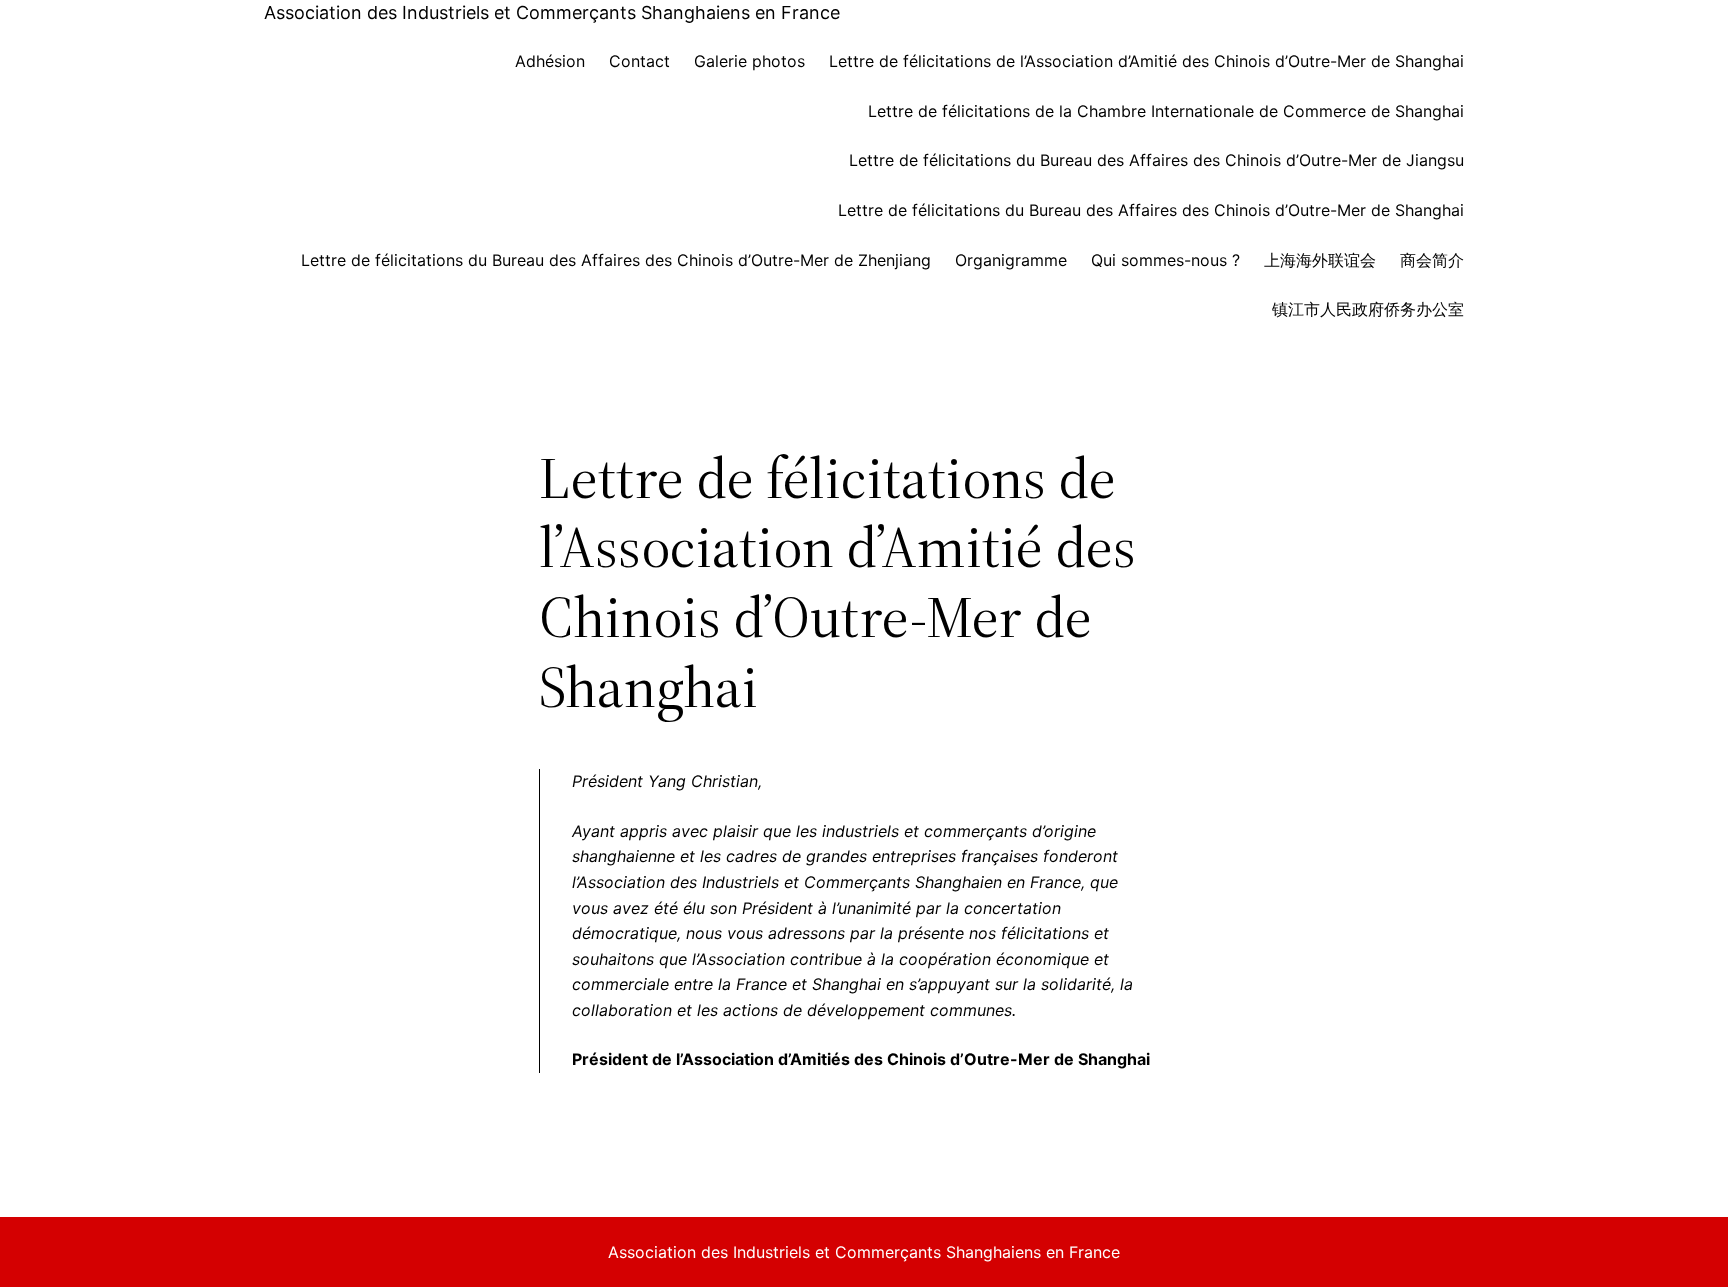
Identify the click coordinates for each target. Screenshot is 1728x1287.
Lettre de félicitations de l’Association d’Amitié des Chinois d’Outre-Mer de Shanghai (1146, 61)
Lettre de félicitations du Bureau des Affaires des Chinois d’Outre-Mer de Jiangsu (1156, 160)
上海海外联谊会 (1320, 260)
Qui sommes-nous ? (1165, 260)
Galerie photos (749, 61)
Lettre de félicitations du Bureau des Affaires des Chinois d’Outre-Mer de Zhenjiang (616, 260)
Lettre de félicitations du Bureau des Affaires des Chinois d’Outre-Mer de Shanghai (1151, 210)
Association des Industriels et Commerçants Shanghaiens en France (552, 12)
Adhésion (550, 61)
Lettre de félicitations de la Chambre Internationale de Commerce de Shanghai (1166, 111)
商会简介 (1432, 260)
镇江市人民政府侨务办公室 (1368, 309)
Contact (639, 61)
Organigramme (1011, 260)
